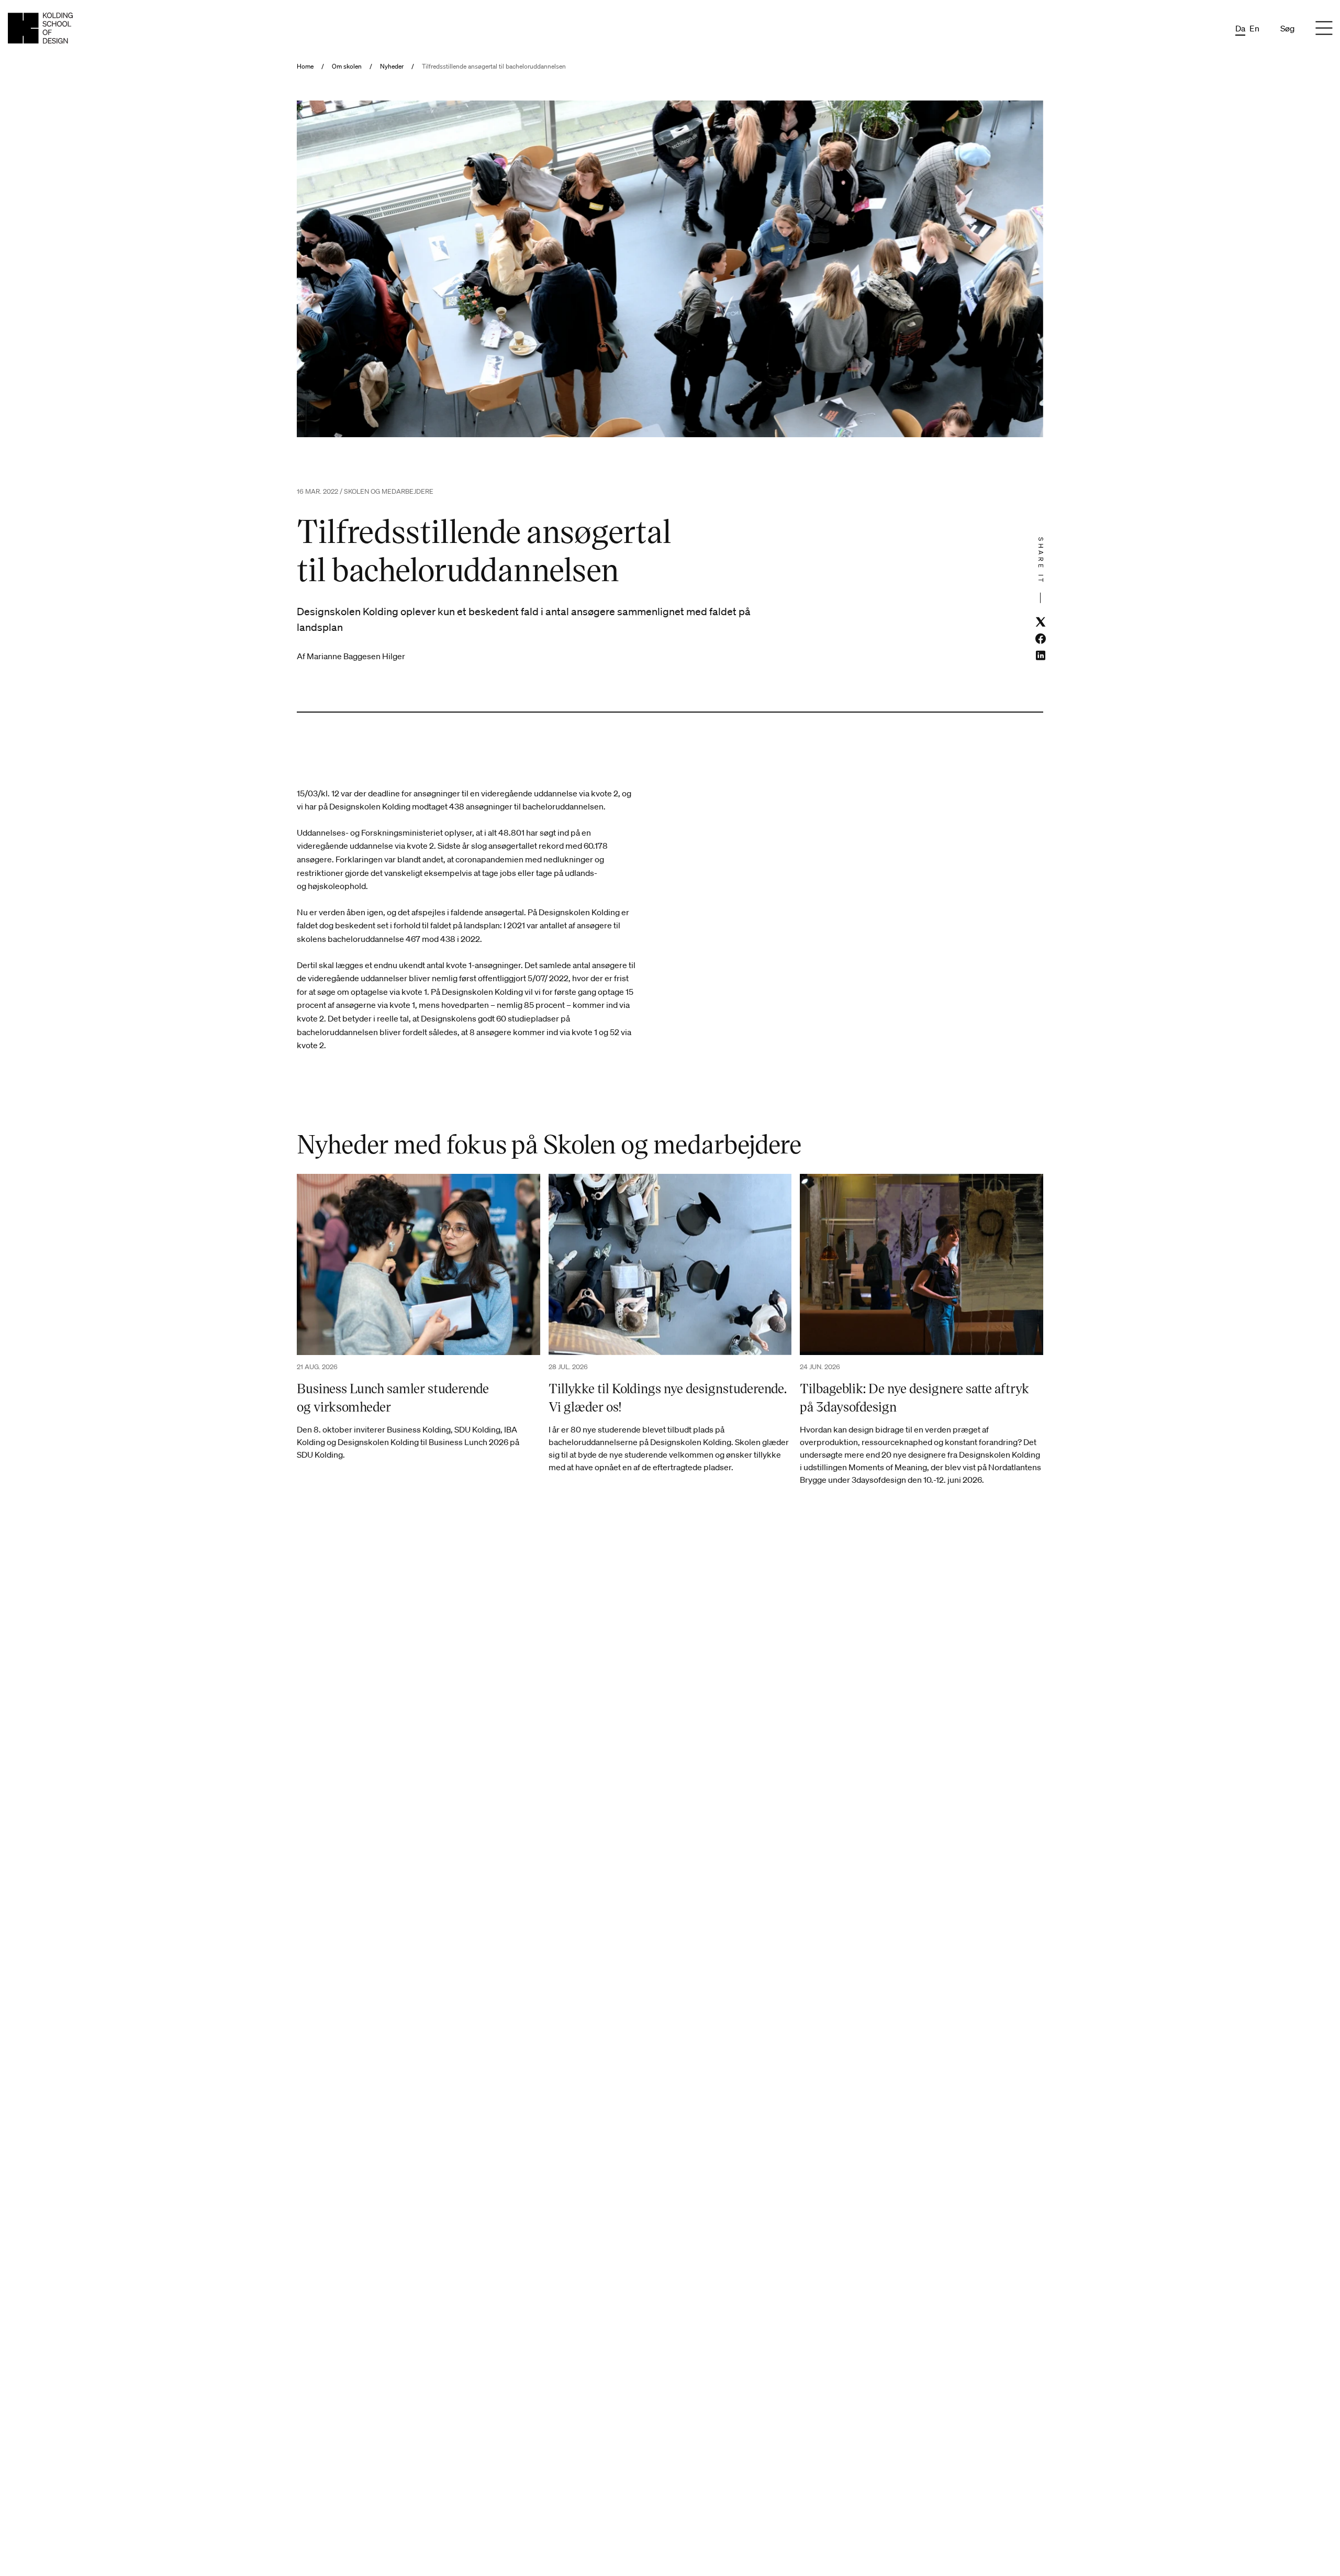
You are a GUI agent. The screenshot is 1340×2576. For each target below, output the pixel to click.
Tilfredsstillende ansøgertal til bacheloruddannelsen (494, 66)
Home (305, 66)
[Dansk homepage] (40, 28)
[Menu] (1324, 28)
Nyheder (392, 66)
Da (1240, 28)
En (1254, 28)
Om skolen (347, 66)
